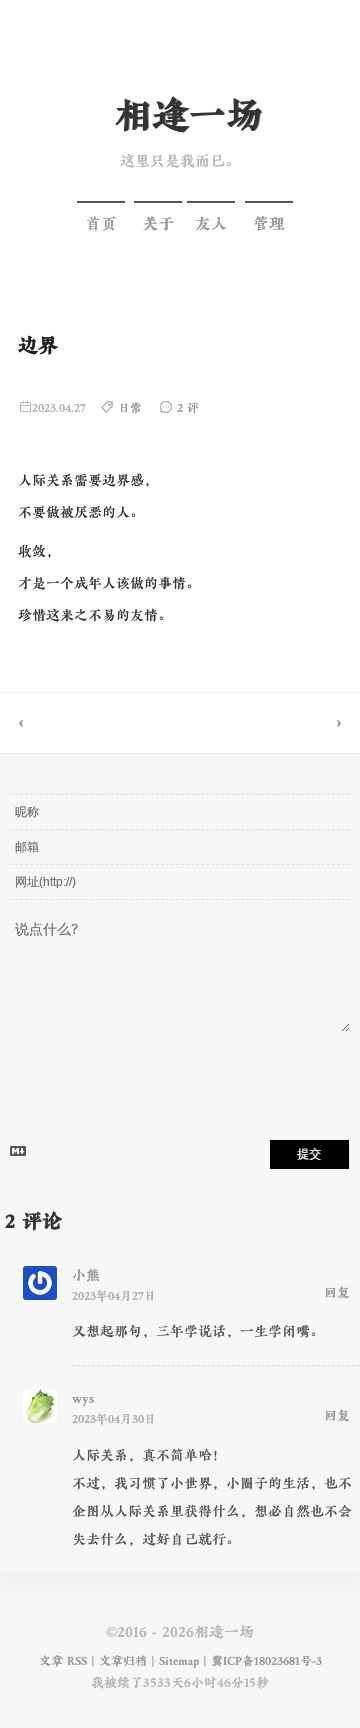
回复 (337, 1293)
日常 (130, 408)
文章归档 (123, 1661)
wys (83, 1398)
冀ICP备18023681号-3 (266, 1661)
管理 (269, 224)
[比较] (270, 723)
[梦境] (90, 723)
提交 (309, 1154)
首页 (101, 224)
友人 (211, 224)
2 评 (188, 408)
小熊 (86, 1275)
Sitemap (179, 1661)
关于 (158, 224)
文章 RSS (63, 1661)
